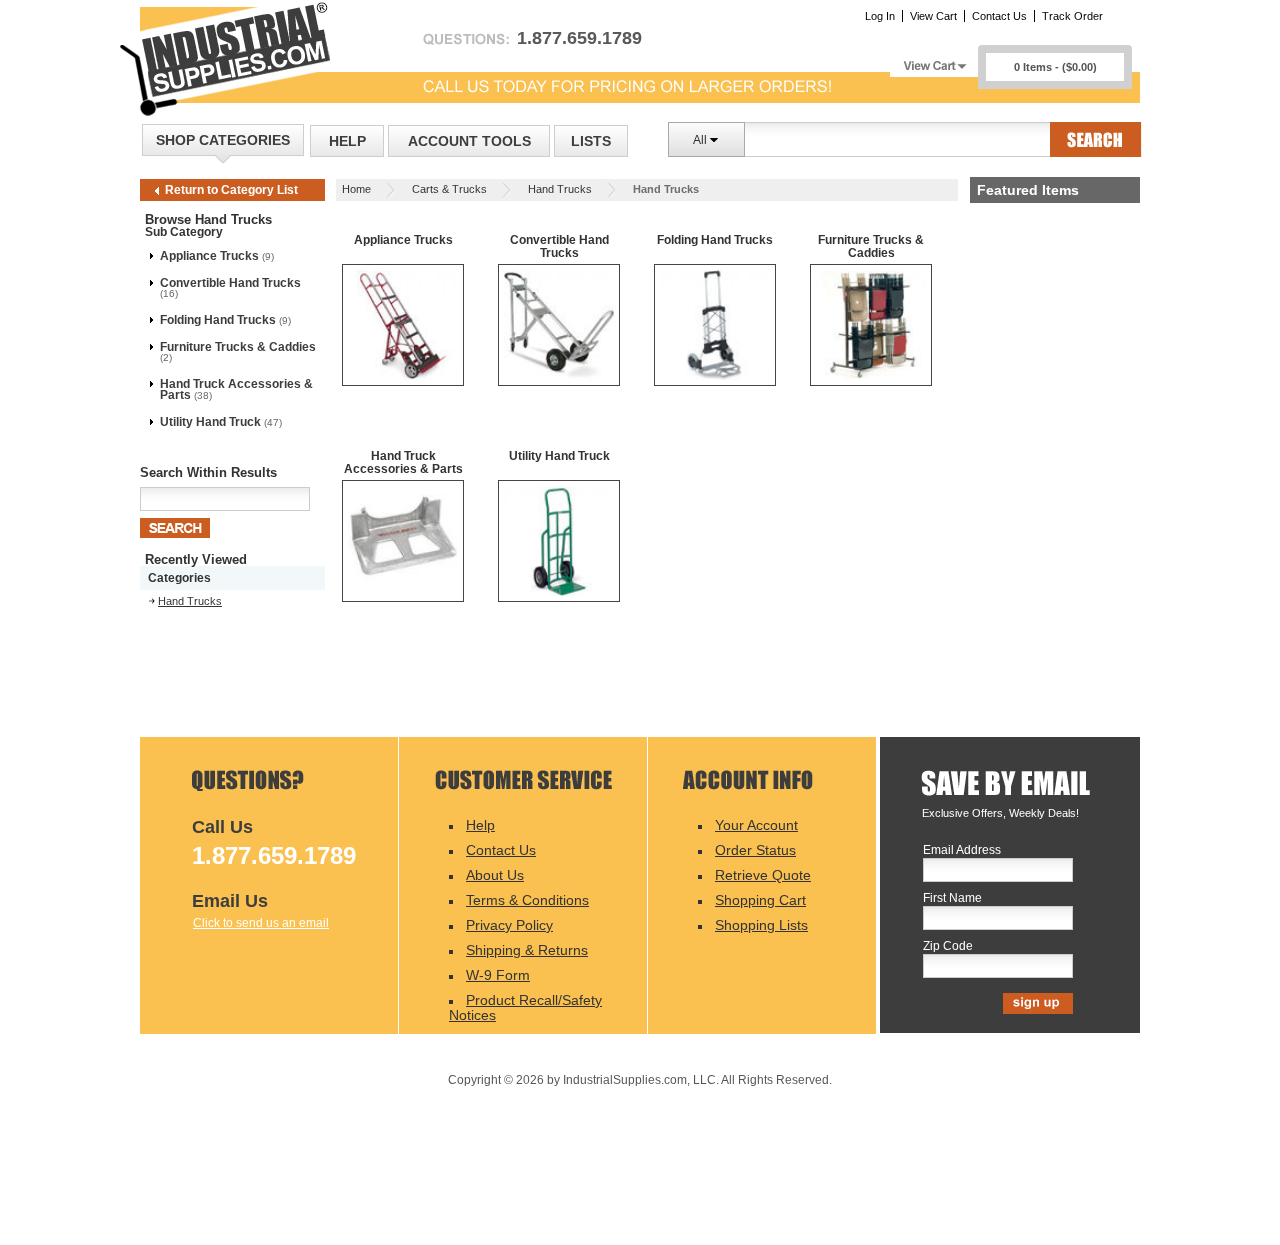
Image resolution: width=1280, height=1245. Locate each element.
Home (356, 189)
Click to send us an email (261, 923)
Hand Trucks (560, 189)
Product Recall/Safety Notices (525, 1007)
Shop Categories (223, 140)
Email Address (962, 850)
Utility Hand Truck (210, 422)
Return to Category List (231, 190)
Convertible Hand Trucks (230, 283)
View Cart (933, 16)
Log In (880, 16)
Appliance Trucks (209, 256)
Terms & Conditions (527, 900)
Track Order (1072, 16)
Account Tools (469, 141)
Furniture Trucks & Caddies (238, 347)
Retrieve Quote (763, 875)
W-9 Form (498, 975)
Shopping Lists (761, 925)
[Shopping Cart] (934, 60)
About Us (495, 875)
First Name (952, 898)
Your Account (756, 825)
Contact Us (999, 16)
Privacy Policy (509, 925)
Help (347, 141)
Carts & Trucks (449, 189)
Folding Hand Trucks (218, 320)
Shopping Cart (760, 900)
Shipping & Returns (527, 950)
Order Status (755, 850)
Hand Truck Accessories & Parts (236, 389)
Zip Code (948, 946)
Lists (591, 141)
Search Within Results (208, 472)
